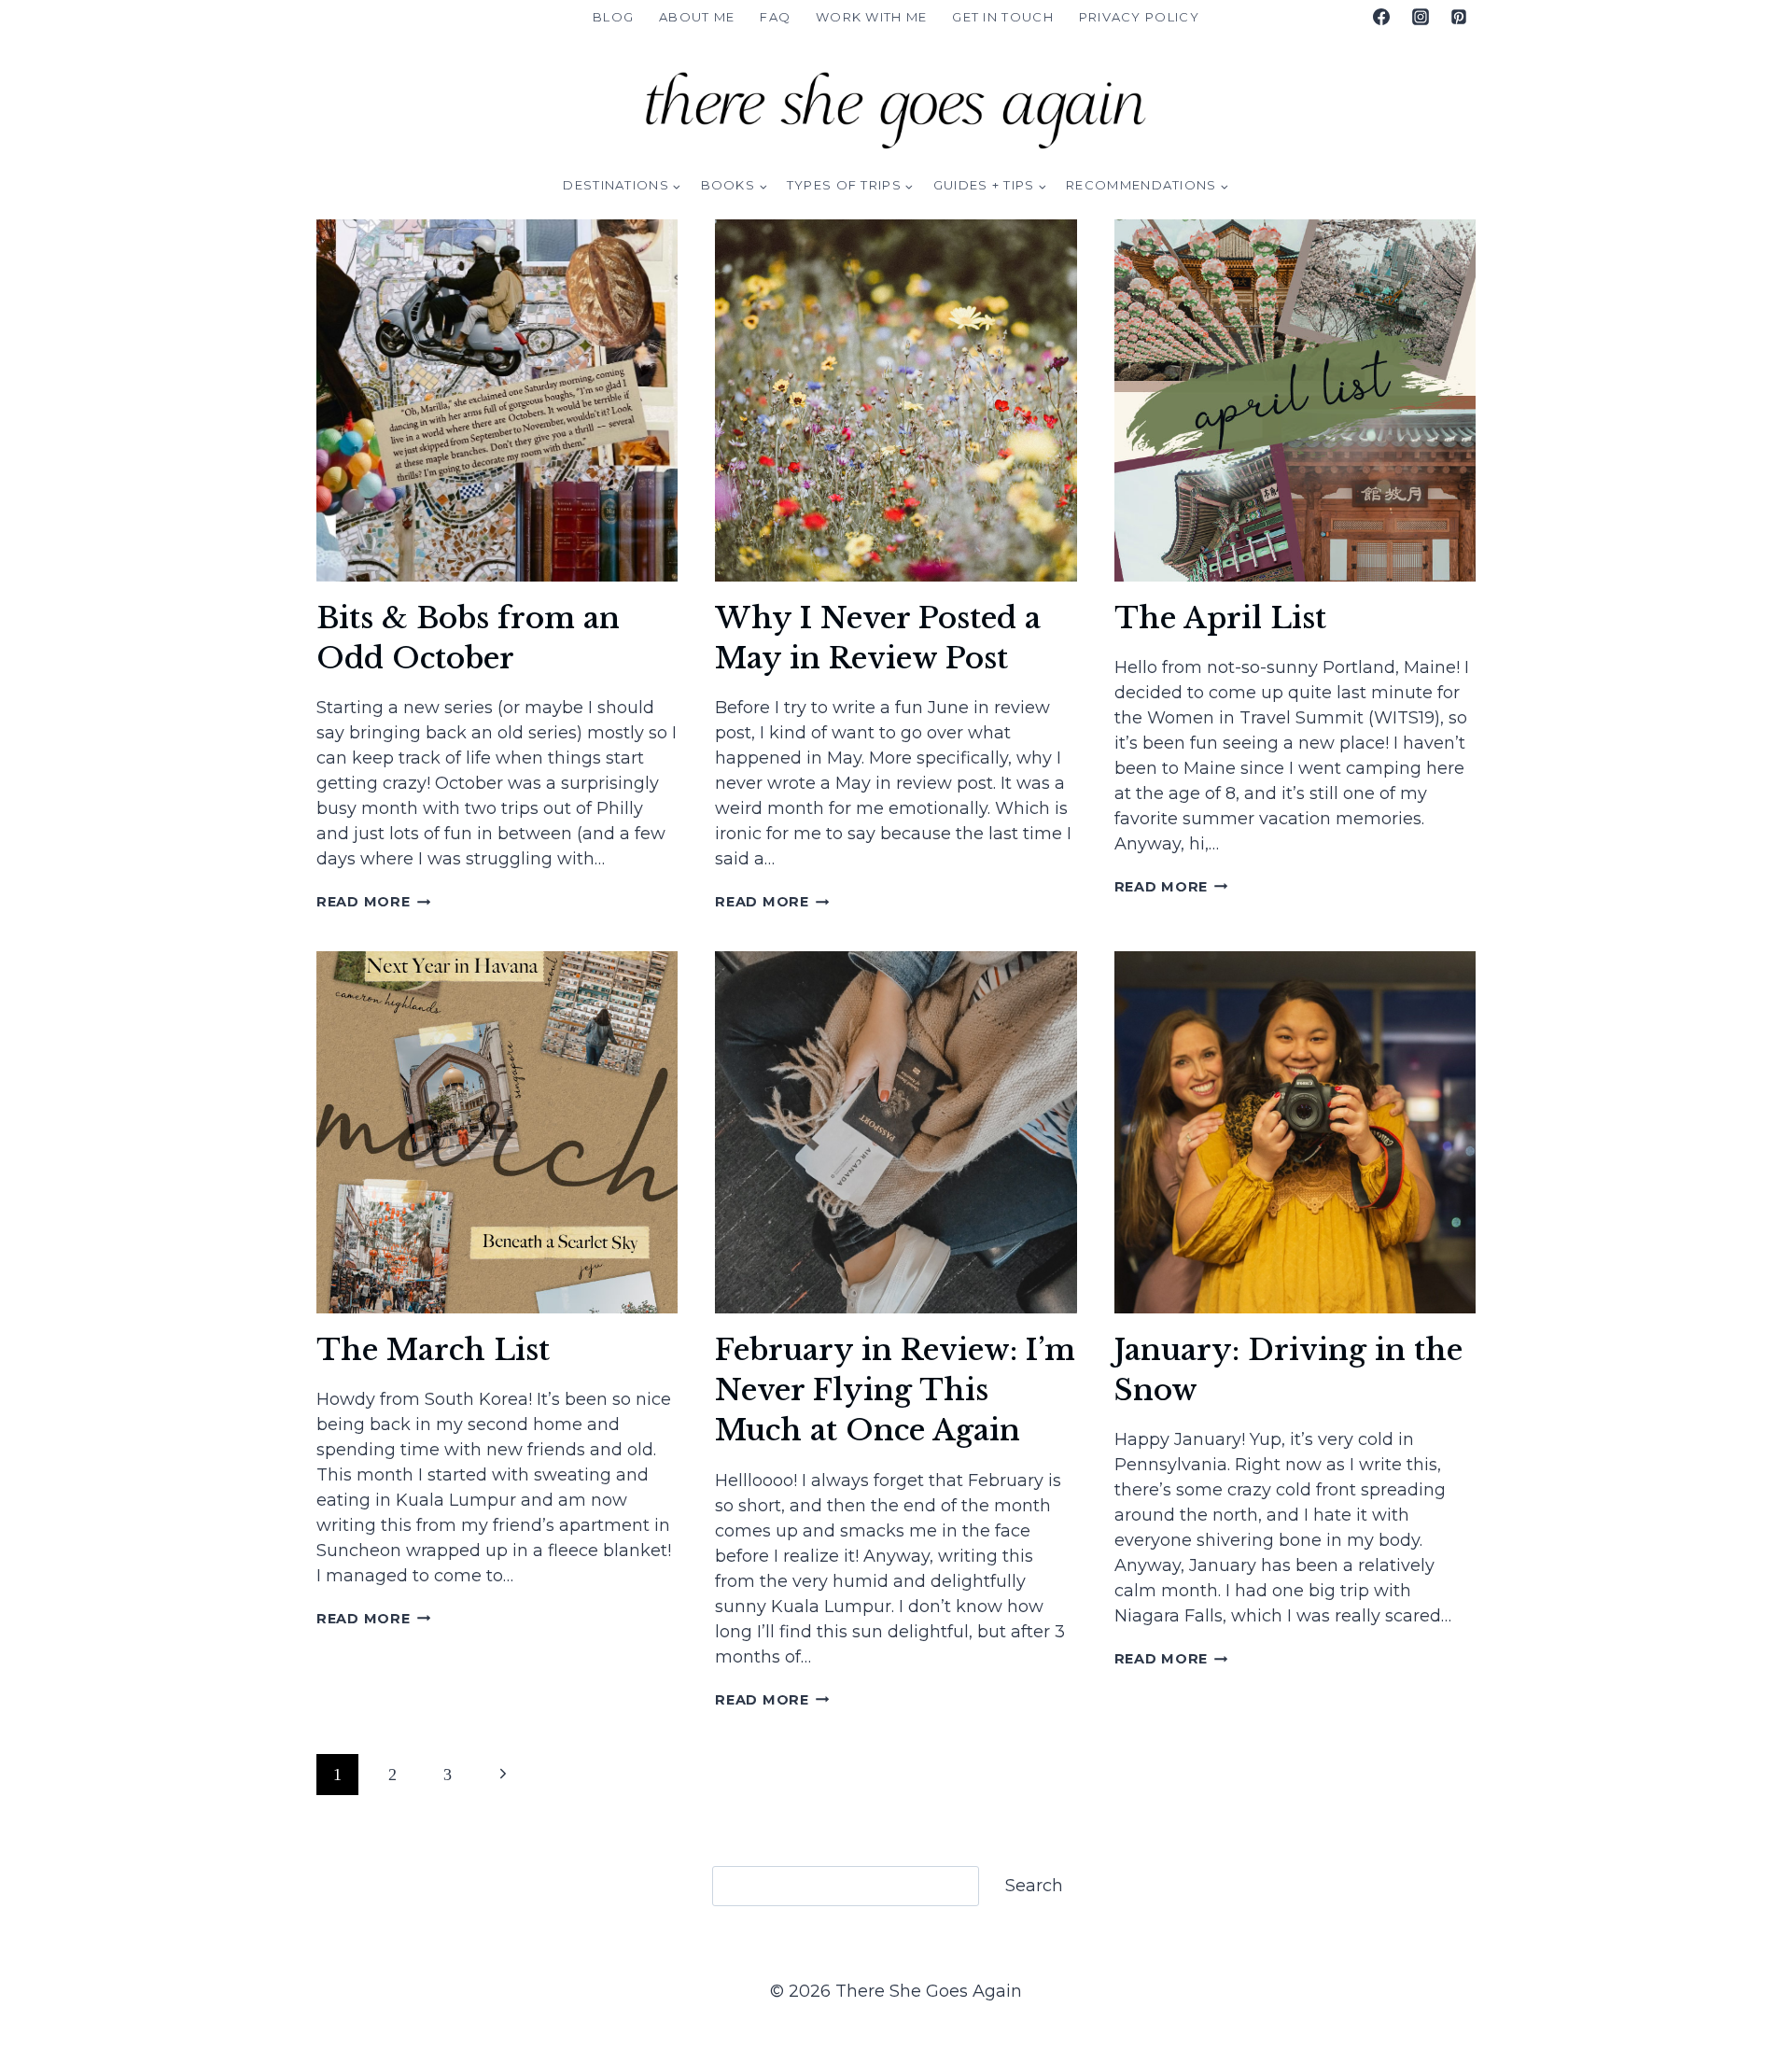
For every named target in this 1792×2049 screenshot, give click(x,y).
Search (1034, 1886)
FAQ (775, 17)
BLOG (613, 17)
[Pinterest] (1459, 17)
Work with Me (872, 17)
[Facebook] (1381, 17)
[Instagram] (1421, 17)
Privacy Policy (1139, 17)
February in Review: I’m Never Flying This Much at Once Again (895, 1390)
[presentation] (497, 400)
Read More (373, 902)
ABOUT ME (697, 17)
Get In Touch (1003, 17)
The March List (433, 1350)
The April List (1220, 618)
